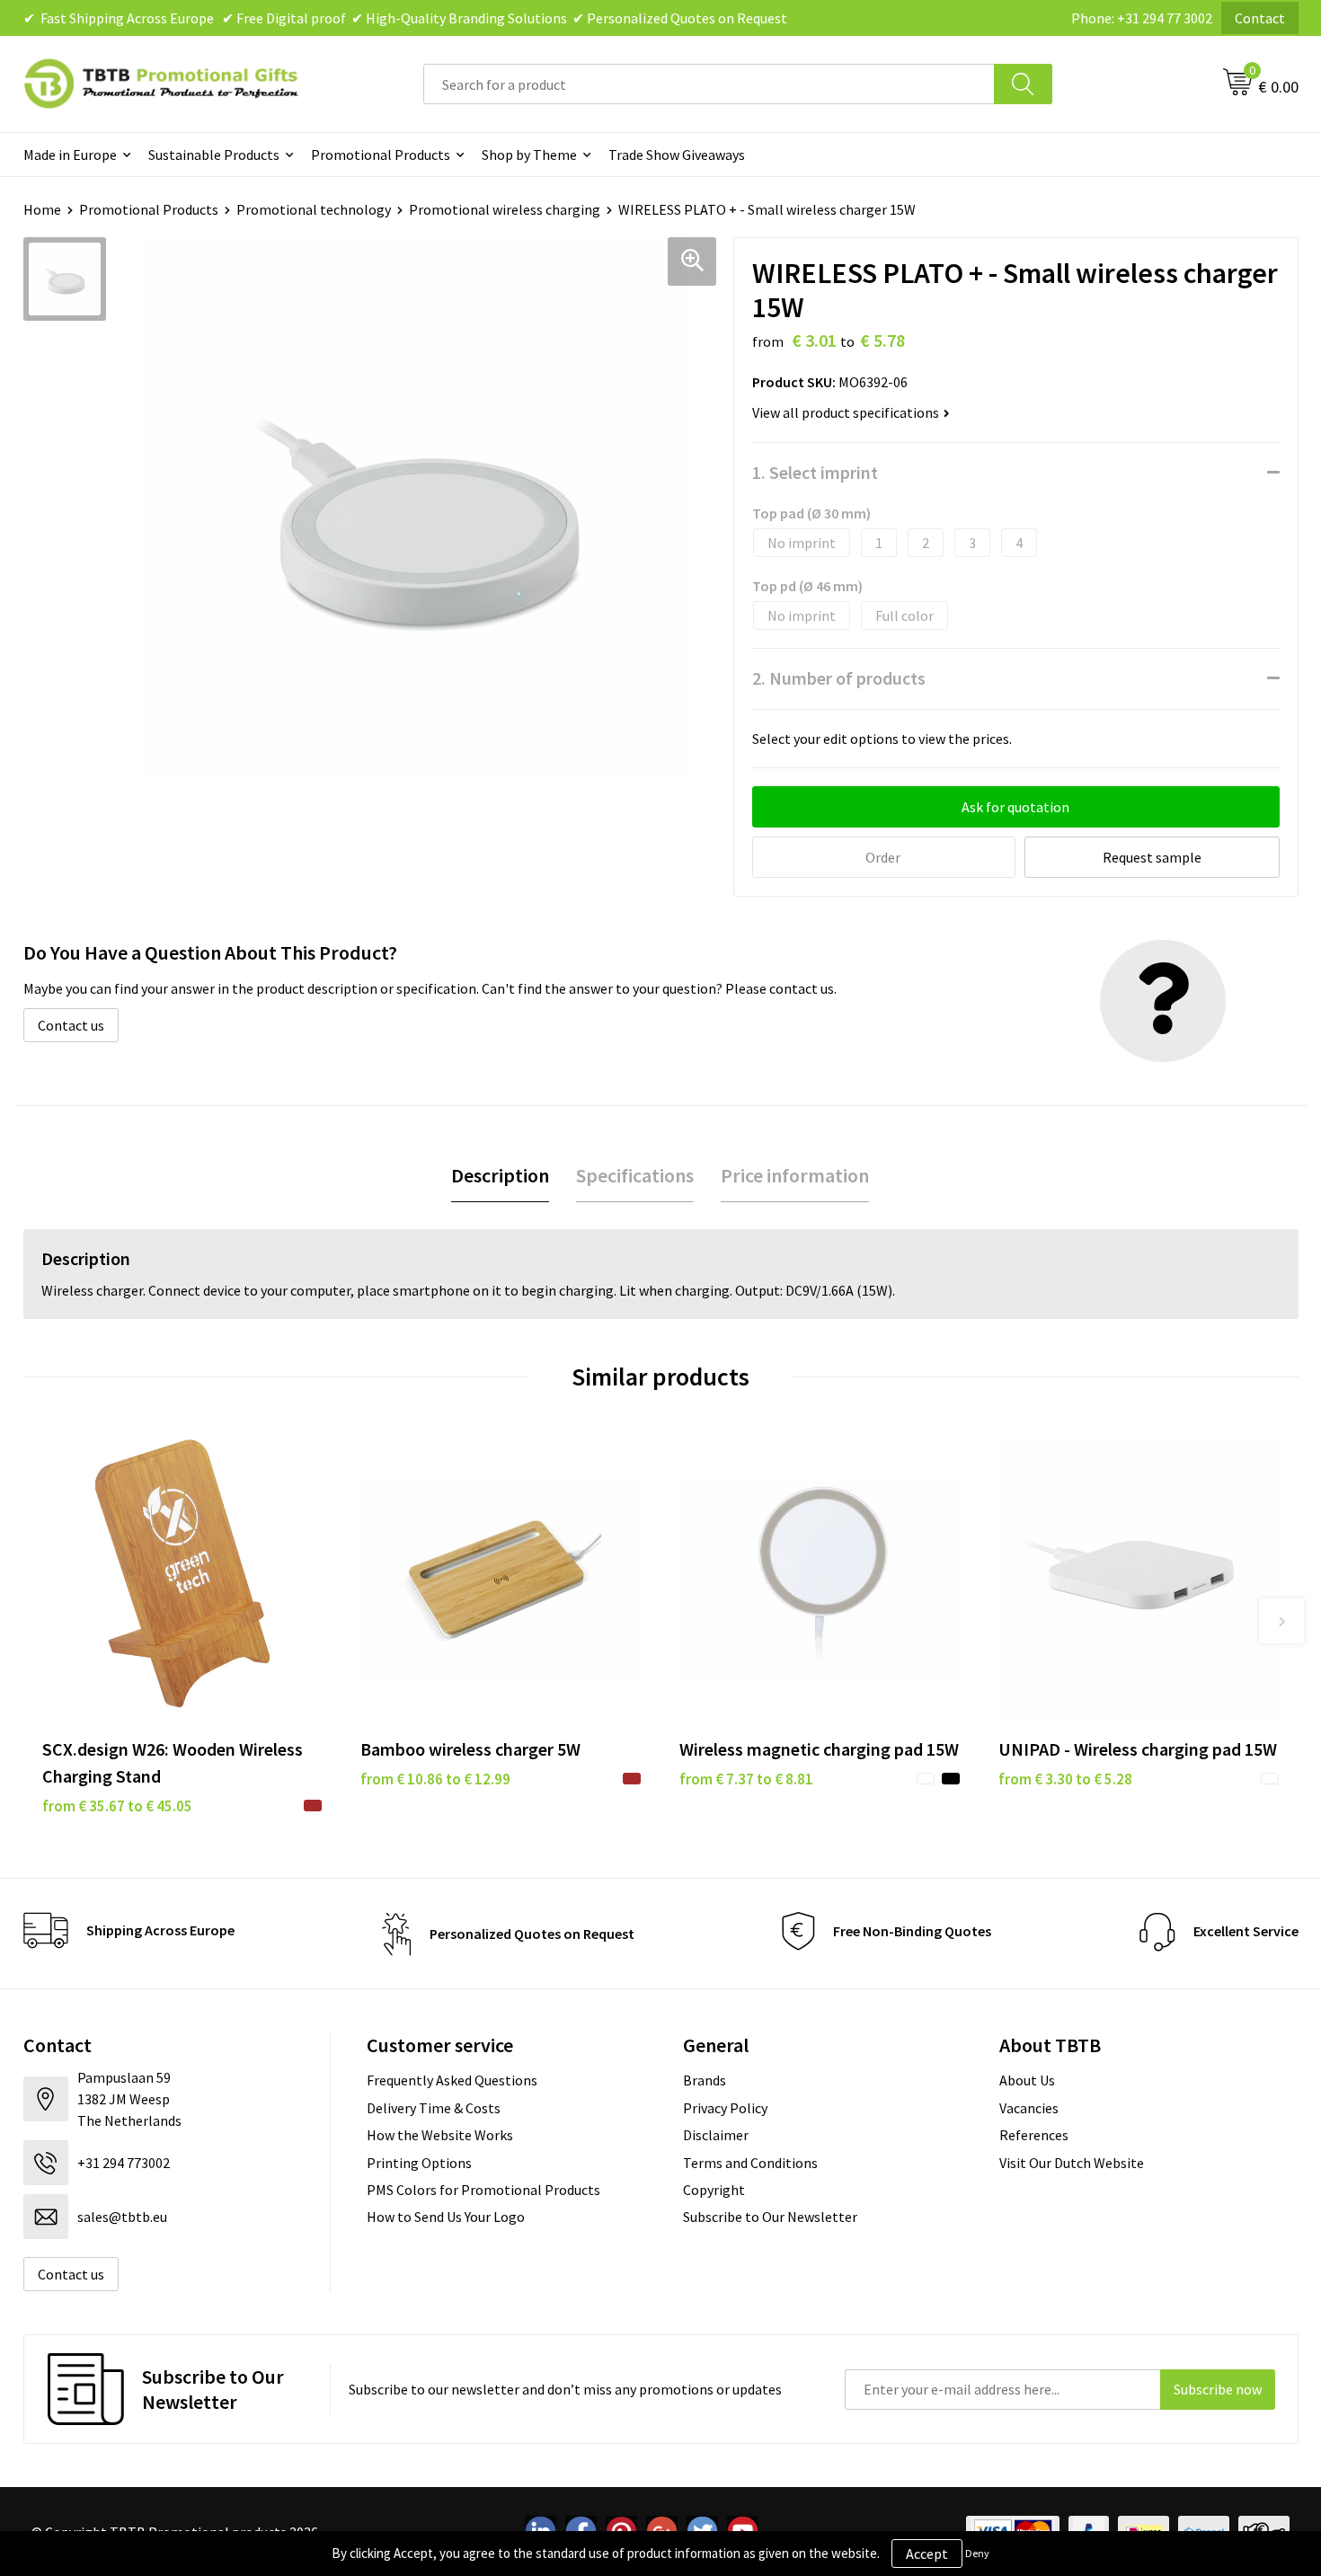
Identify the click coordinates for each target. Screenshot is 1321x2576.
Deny (977, 2553)
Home (42, 209)
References (1034, 2135)
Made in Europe (70, 155)
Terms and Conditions (750, 2163)
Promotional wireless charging (505, 209)
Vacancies (1029, 2108)
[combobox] (709, 84)
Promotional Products (381, 155)
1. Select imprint (815, 472)
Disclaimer (716, 2135)
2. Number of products (839, 678)
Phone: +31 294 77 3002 (1142, 18)
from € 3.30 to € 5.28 (1065, 1779)
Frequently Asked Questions (452, 2080)
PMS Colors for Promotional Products (483, 2190)
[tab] (500, 1176)
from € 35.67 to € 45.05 (117, 1806)
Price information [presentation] (795, 1175)
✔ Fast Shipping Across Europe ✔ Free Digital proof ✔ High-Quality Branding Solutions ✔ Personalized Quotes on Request (405, 18)
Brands (705, 2080)
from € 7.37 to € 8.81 (746, 1779)
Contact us (71, 1025)
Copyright (714, 2190)
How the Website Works (440, 2135)
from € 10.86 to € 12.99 (435, 1779)
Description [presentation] (500, 1175)
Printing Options (419, 2163)
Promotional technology (314, 209)
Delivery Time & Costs (434, 2108)
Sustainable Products (214, 155)
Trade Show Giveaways (677, 155)
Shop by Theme (529, 155)
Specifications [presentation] (635, 1175)
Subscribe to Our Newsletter (770, 2217)
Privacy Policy (725, 2108)
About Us (1027, 2080)
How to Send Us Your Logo (446, 2217)
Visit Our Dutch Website (1072, 2163)
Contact (1260, 18)
